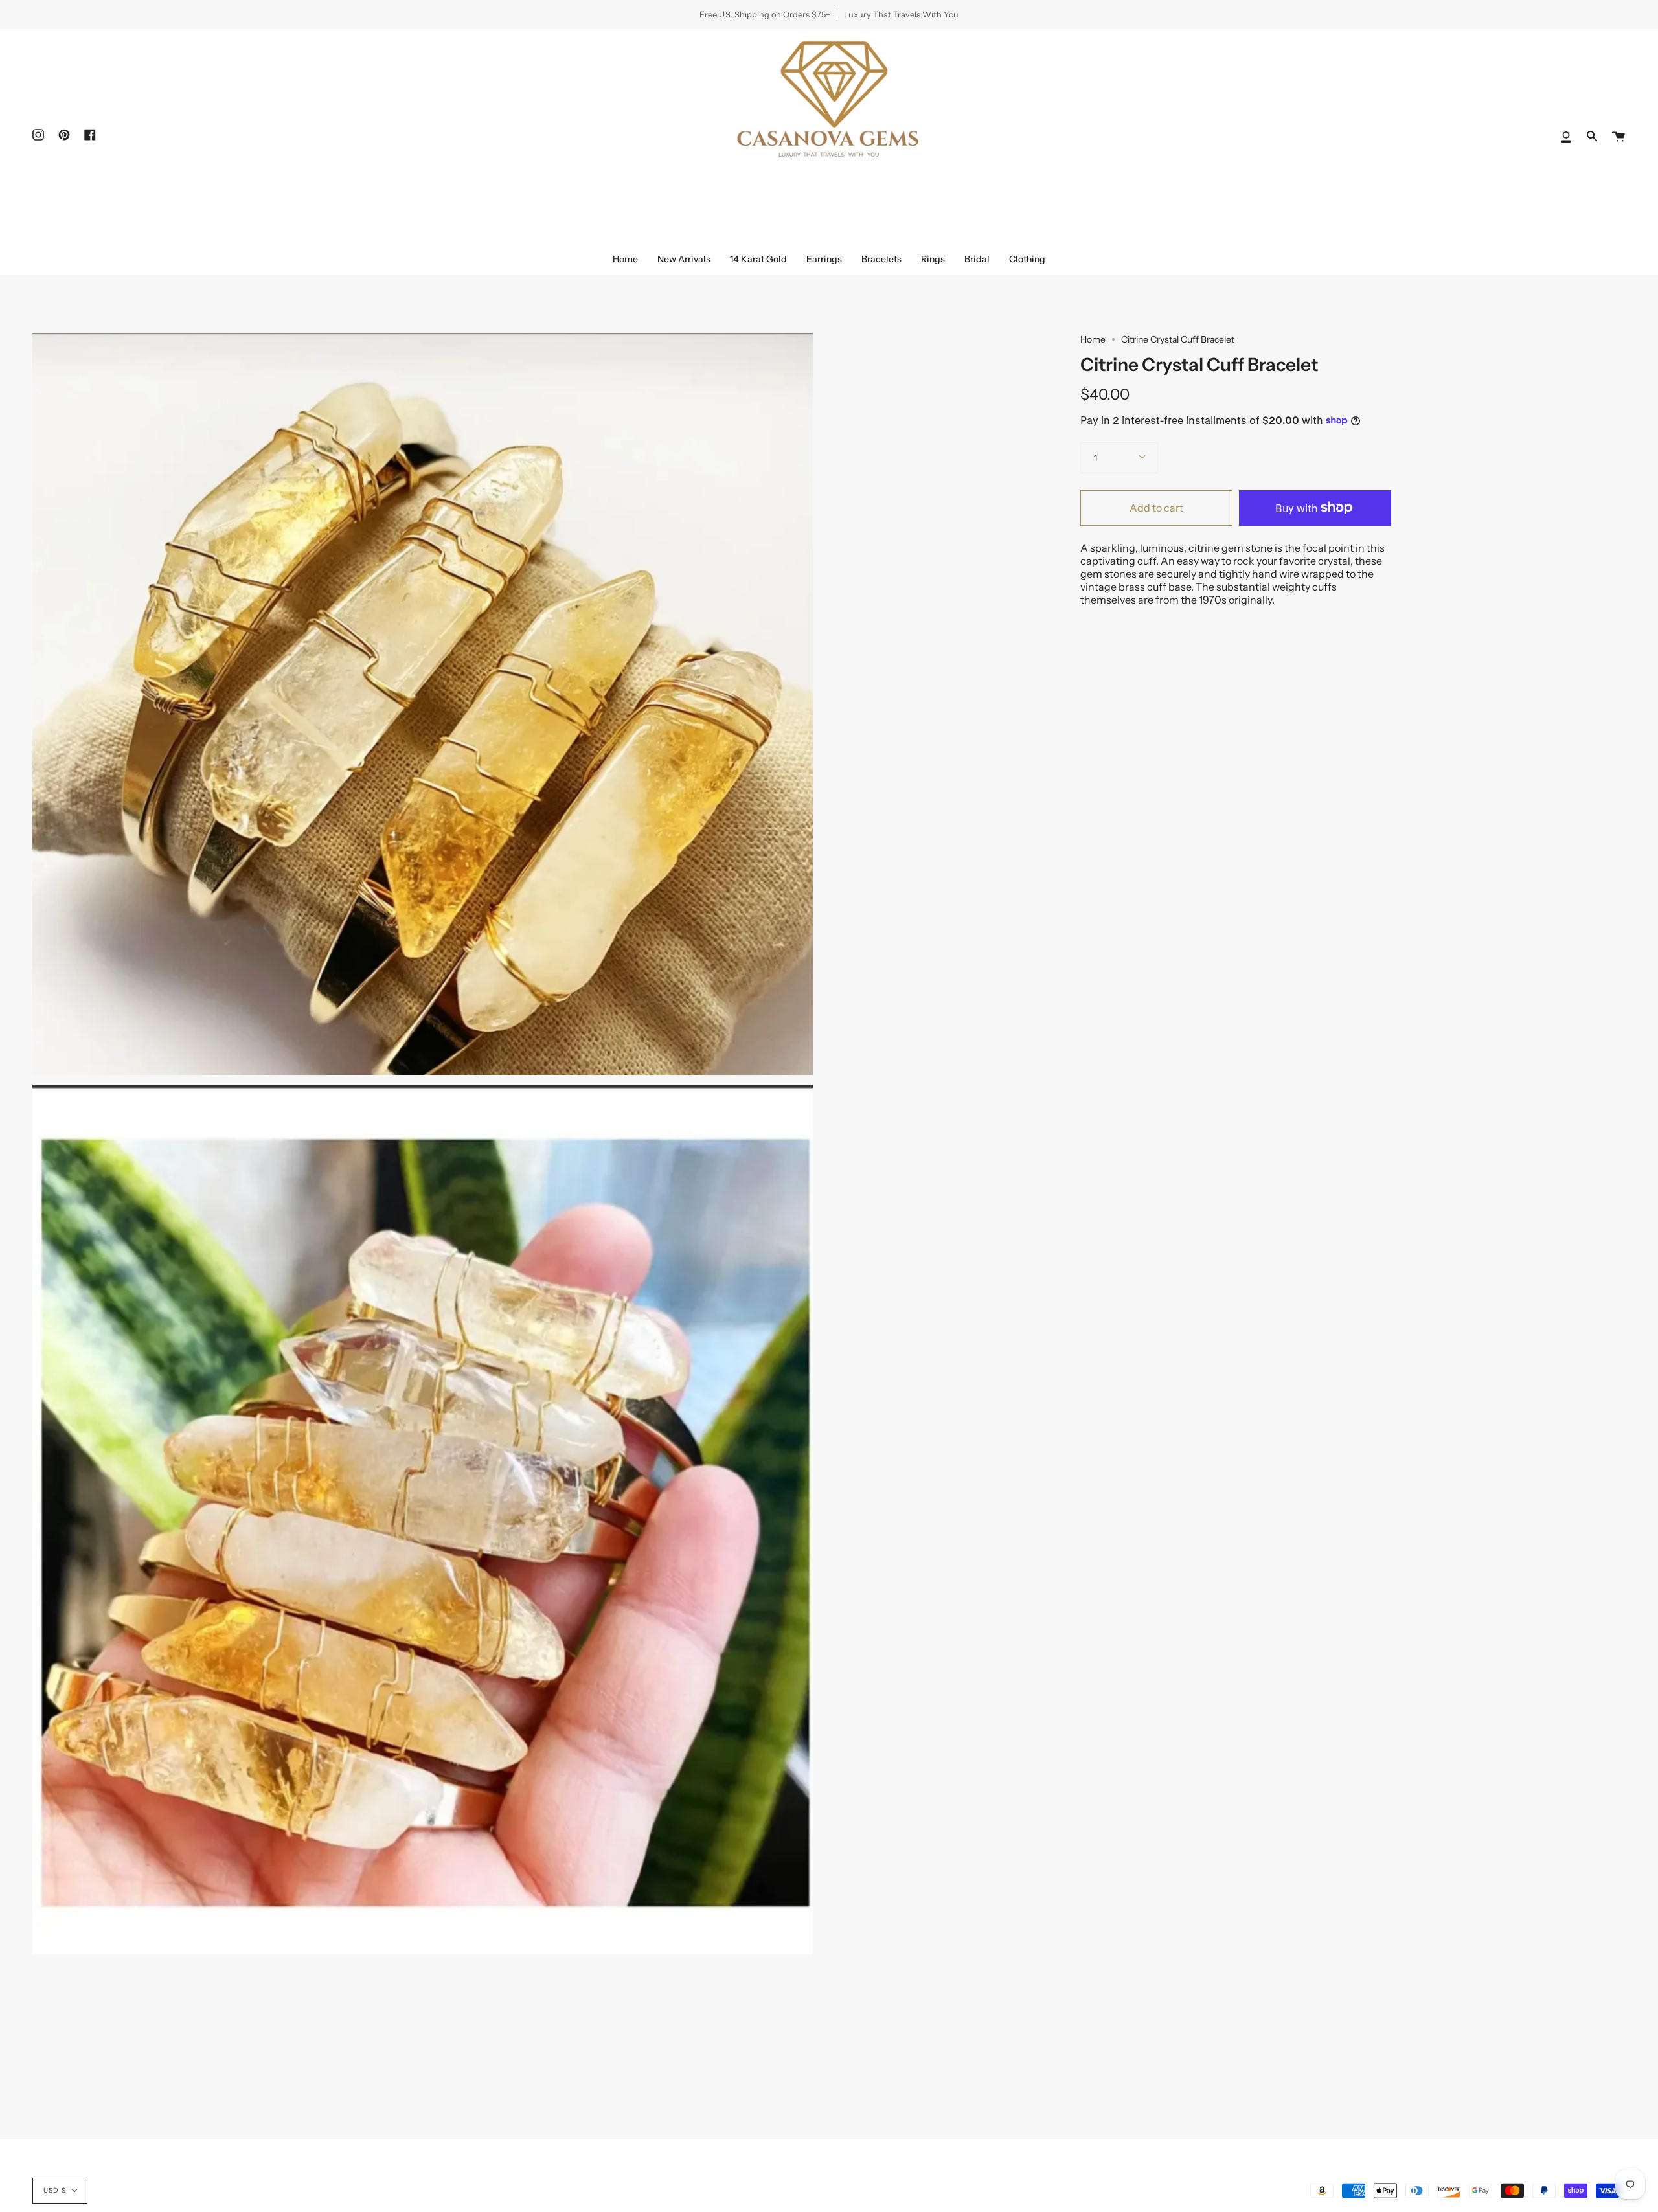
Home (1093, 339)
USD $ (55, 2190)
